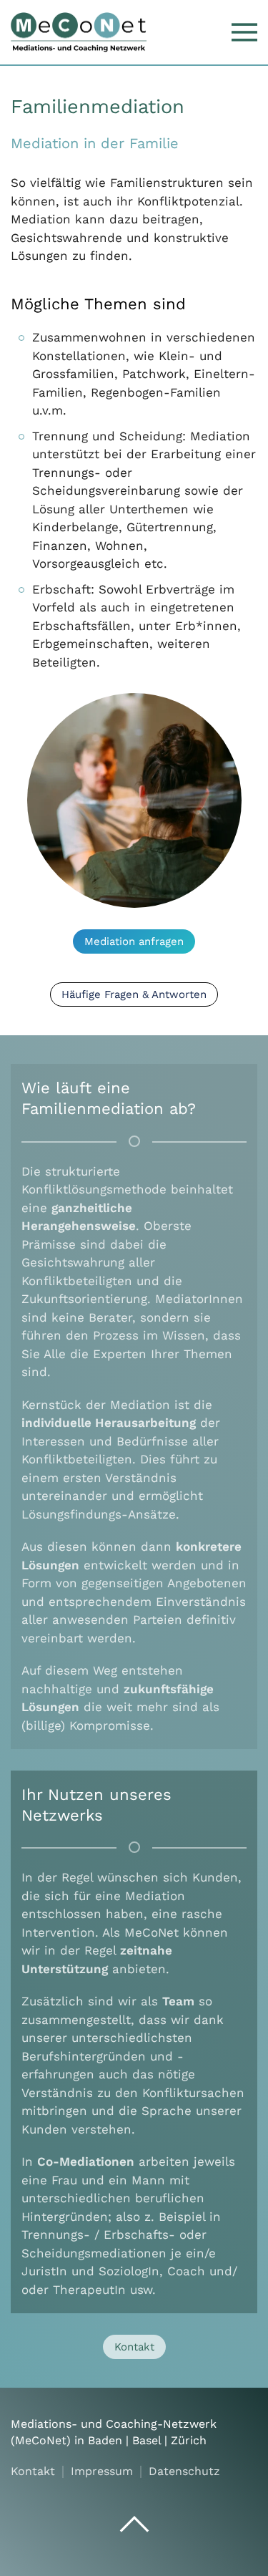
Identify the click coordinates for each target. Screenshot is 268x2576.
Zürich (189, 2440)
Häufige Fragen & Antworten (134, 994)
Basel (147, 2440)
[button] (244, 32)
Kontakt (134, 2347)
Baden (105, 2440)
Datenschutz (184, 2471)
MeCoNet (41, 2440)
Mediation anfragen (134, 941)
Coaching (131, 2424)
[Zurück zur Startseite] (79, 32)
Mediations (41, 2424)
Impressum (102, 2471)
